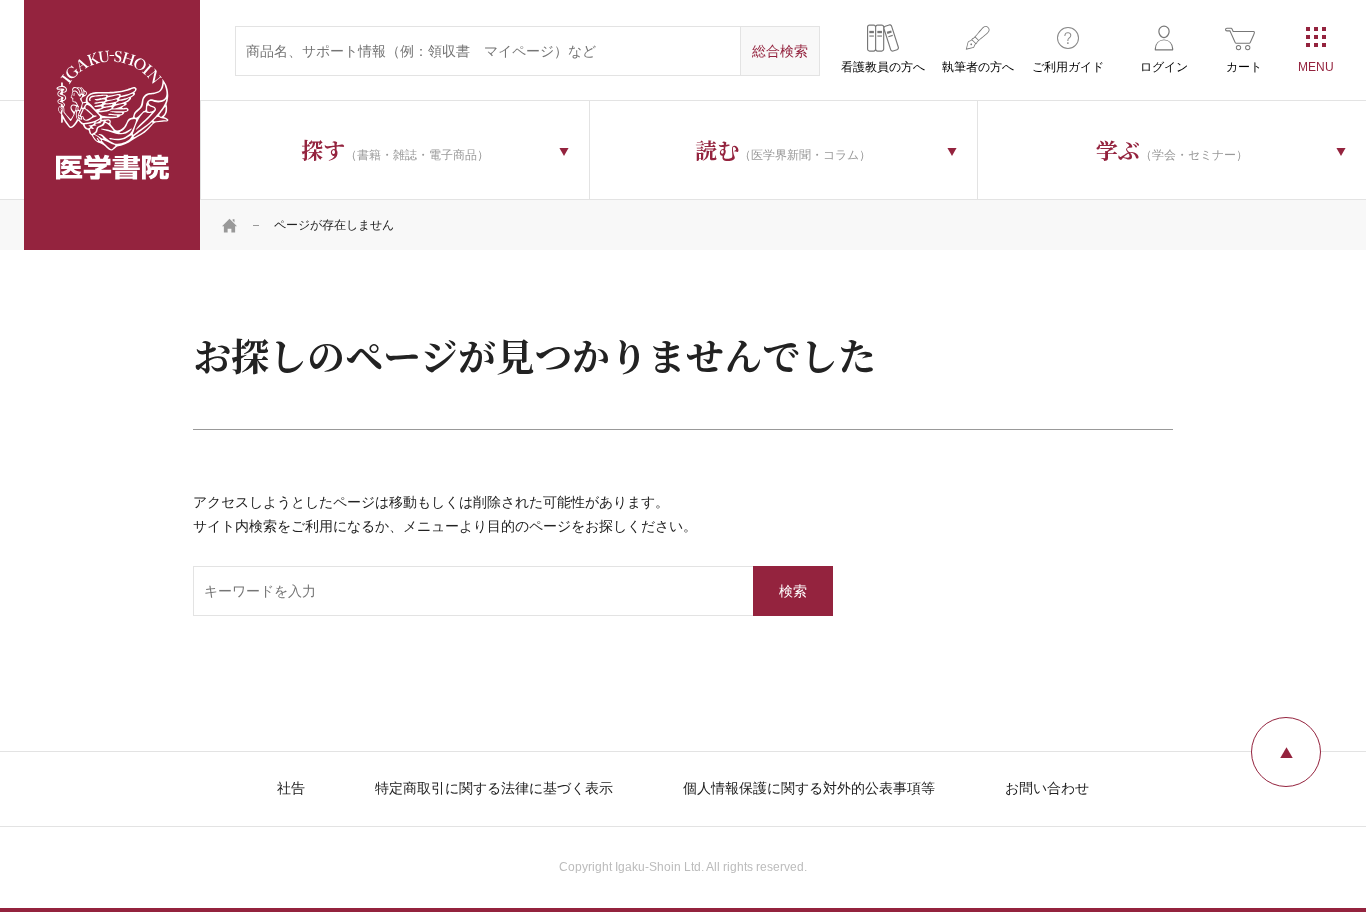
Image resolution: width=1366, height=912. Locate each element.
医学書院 (112, 125)
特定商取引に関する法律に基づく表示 (494, 788)
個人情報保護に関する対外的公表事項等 (809, 788)
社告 (291, 788)
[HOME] (230, 225)
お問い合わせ (1047, 788)
